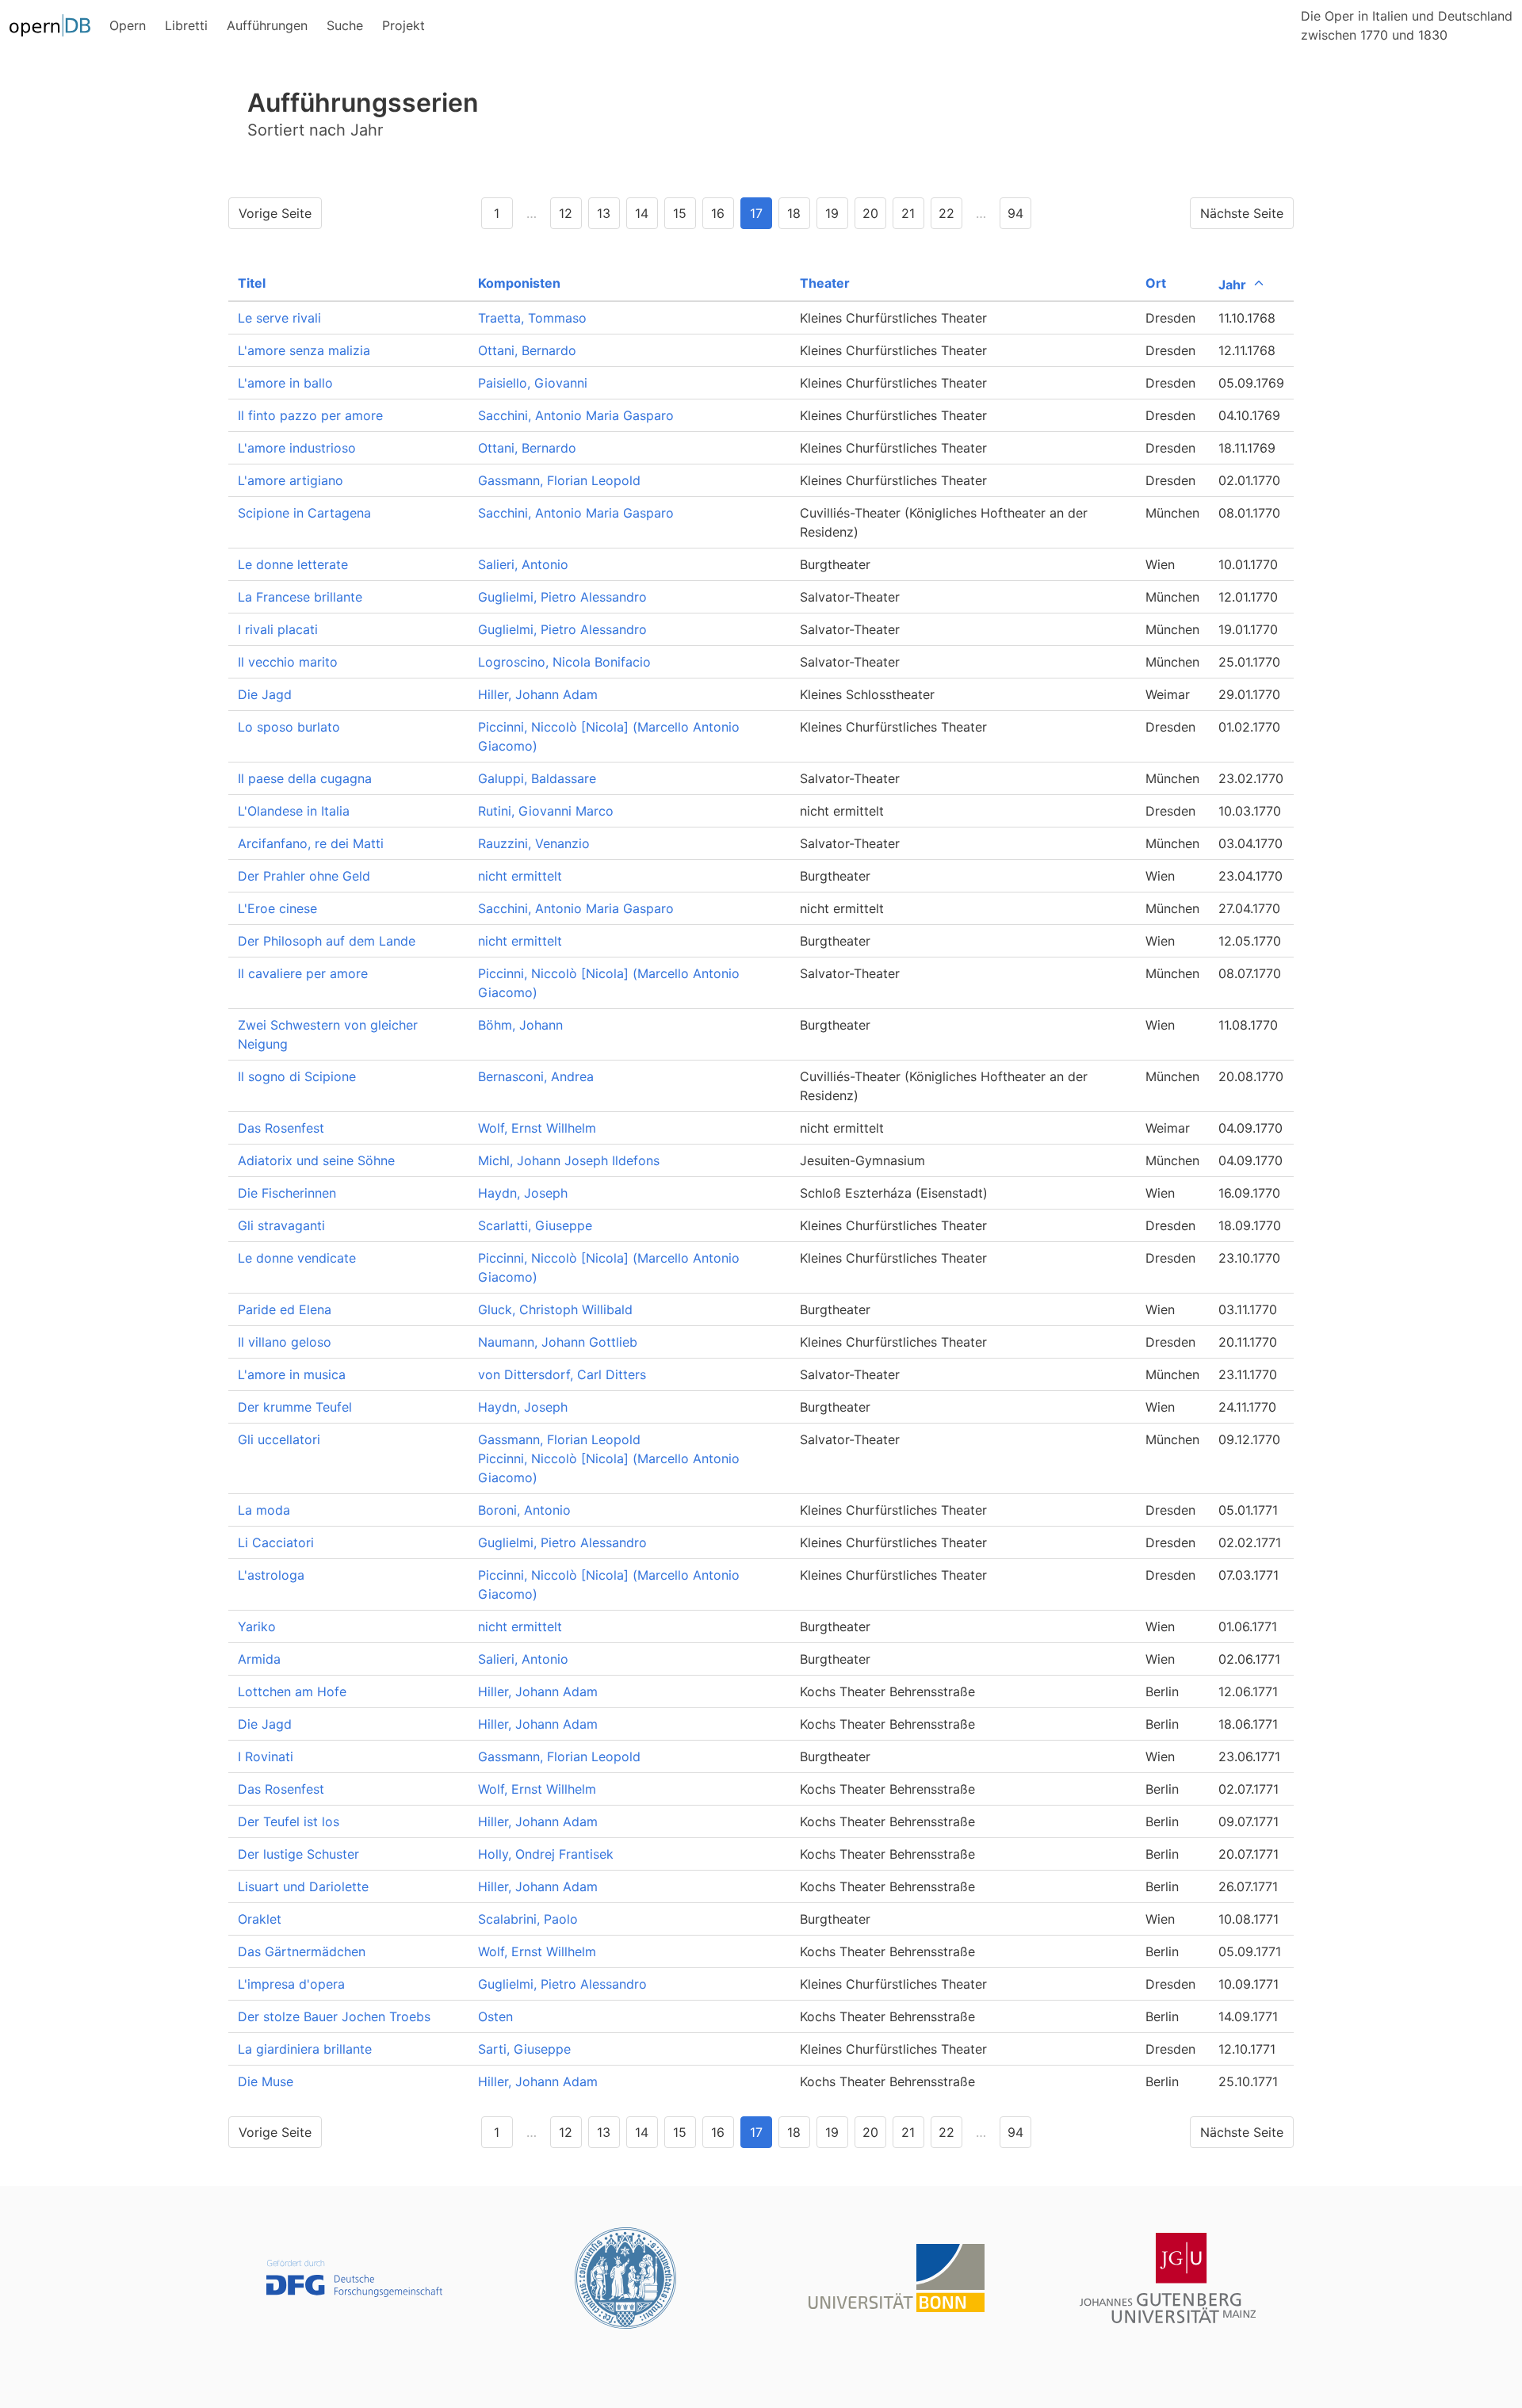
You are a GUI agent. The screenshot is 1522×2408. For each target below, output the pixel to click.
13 (604, 213)
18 (794, 213)
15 (680, 213)
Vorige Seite (275, 213)
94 (1015, 213)
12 (566, 213)
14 (642, 213)
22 (946, 213)
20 (870, 213)
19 (832, 213)
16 (718, 213)
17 (756, 213)
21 (908, 213)
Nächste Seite (1242, 213)
